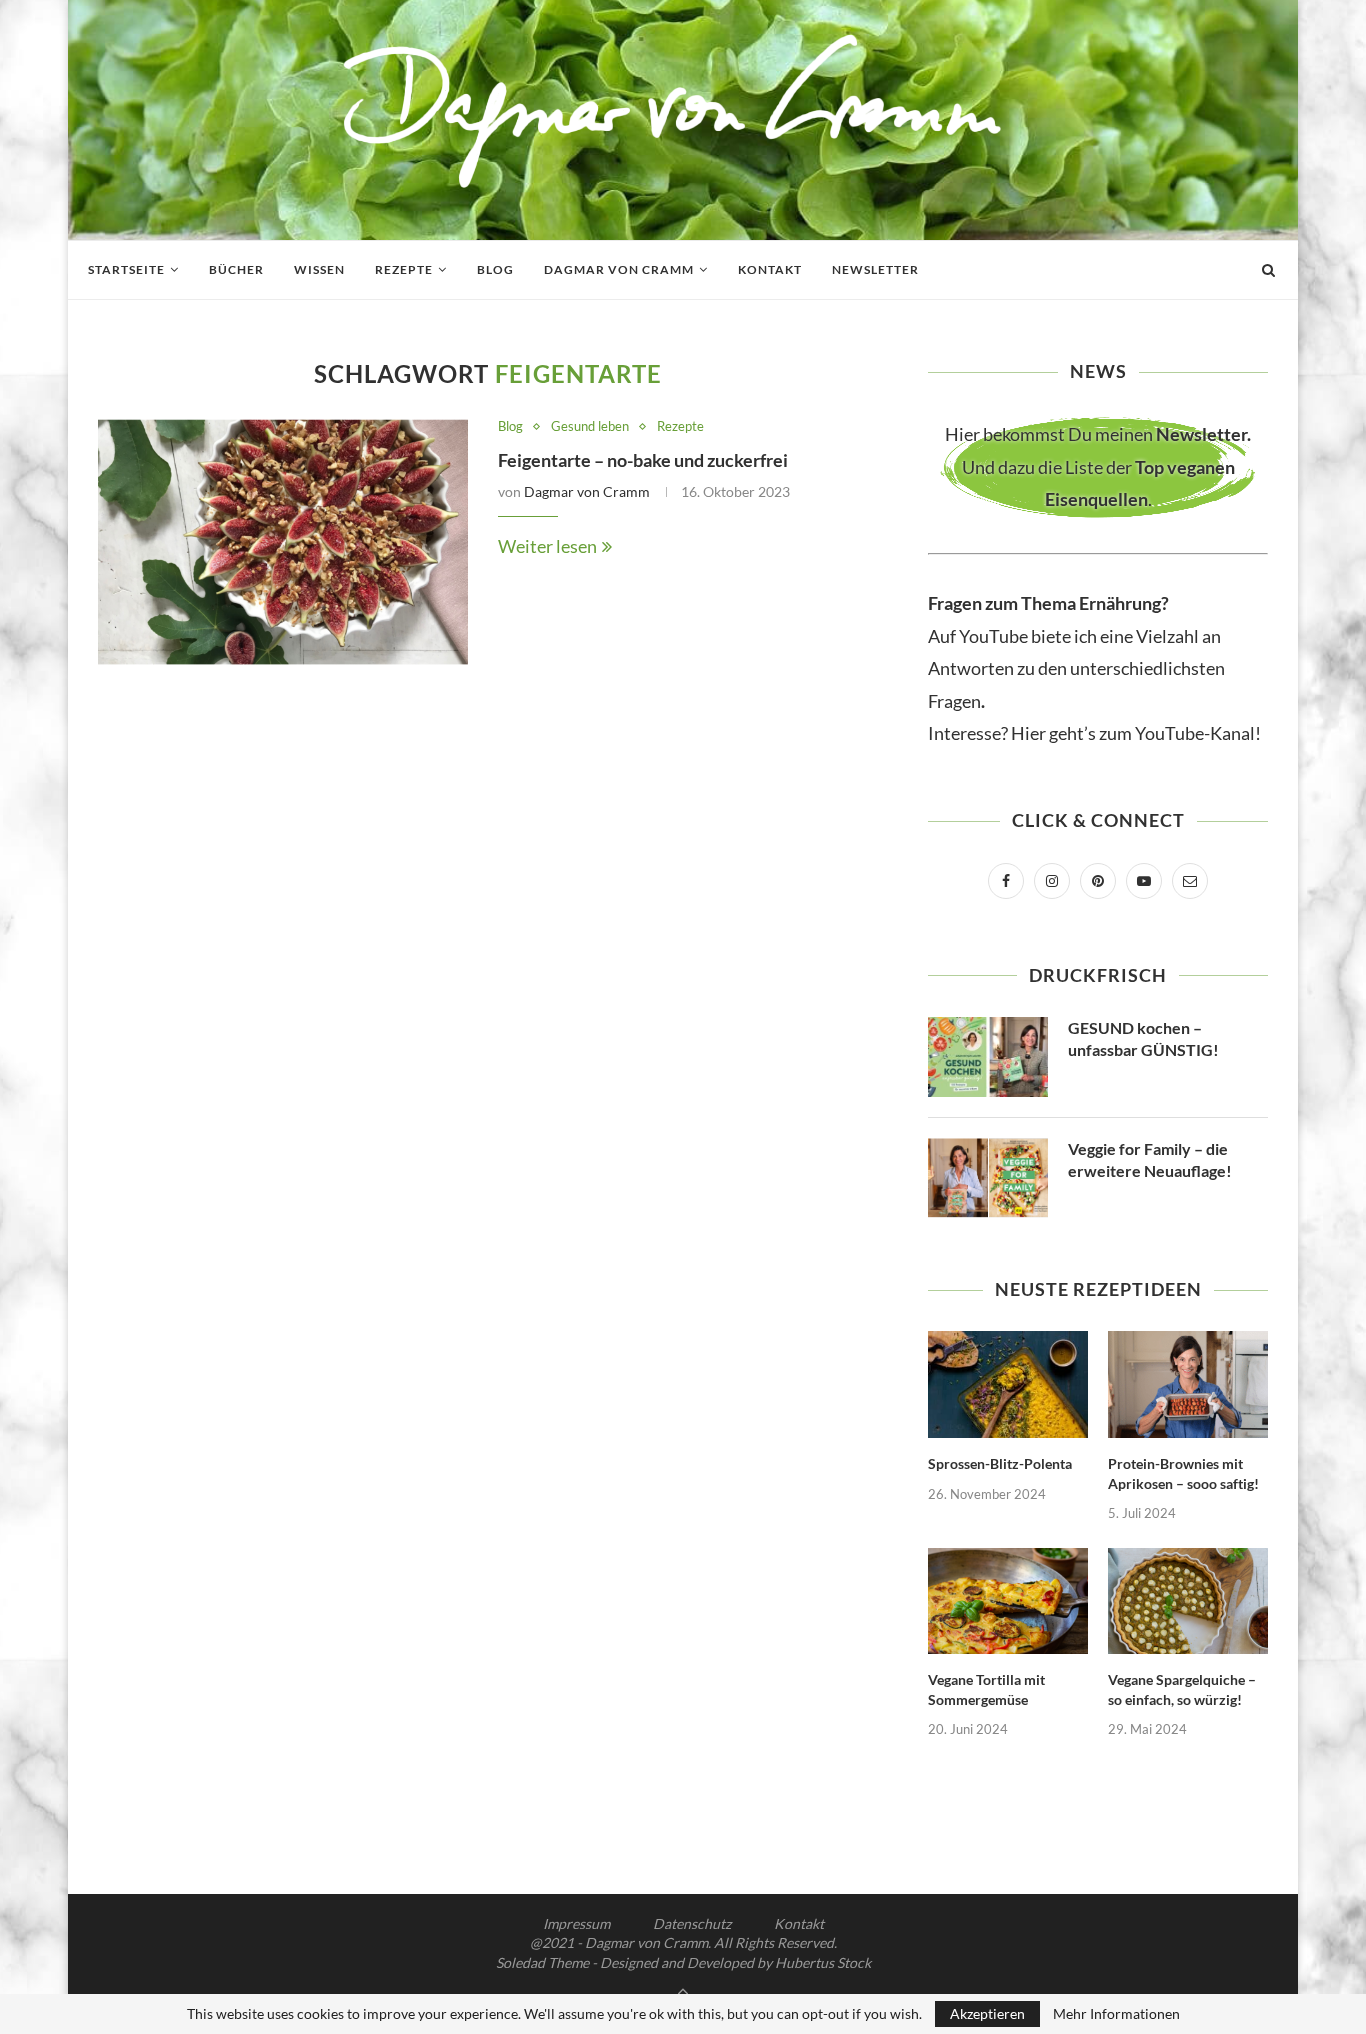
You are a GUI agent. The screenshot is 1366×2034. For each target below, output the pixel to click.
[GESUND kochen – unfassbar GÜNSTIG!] (988, 1057)
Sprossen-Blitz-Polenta (1000, 1463)
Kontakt (770, 269)
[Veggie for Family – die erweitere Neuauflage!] (988, 1178)
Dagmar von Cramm (619, 269)
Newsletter (875, 269)
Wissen (319, 269)
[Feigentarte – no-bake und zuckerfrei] (283, 542)
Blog (495, 269)
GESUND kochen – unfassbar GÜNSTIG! (1143, 1038)
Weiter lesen (547, 546)
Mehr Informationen (1116, 2014)
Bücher (236, 269)
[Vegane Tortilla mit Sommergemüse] (1008, 1601)
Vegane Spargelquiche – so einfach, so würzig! (1182, 1689)
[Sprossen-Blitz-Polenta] (1008, 1384)
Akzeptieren (987, 2013)
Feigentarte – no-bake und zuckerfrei (643, 460)
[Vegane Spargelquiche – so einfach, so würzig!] (1188, 1601)
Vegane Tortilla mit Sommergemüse (986, 1689)
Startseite (126, 269)
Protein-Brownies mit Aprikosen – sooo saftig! (1183, 1473)
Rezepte (404, 269)
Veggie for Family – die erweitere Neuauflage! (1150, 1159)
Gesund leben (590, 426)
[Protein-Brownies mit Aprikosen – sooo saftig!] (1188, 1384)
